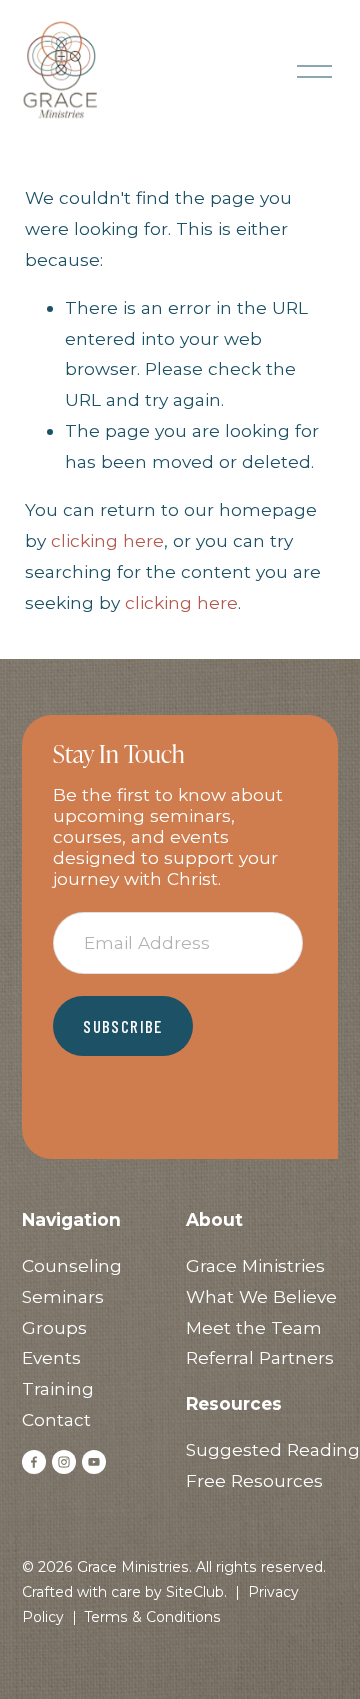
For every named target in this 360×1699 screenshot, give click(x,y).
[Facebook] (34, 1462)
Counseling (72, 1265)
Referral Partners (260, 1357)
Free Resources (254, 1480)
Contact (56, 1419)
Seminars (63, 1296)
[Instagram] (64, 1462)
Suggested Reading (273, 1449)
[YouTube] (94, 1462)
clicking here (107, 540)
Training (58, 1388)
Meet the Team (254, 1327)
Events (51, 1357)
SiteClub (195, 1592)
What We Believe (261, 1296)
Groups (54, 1327)
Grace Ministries (255, 1265)
